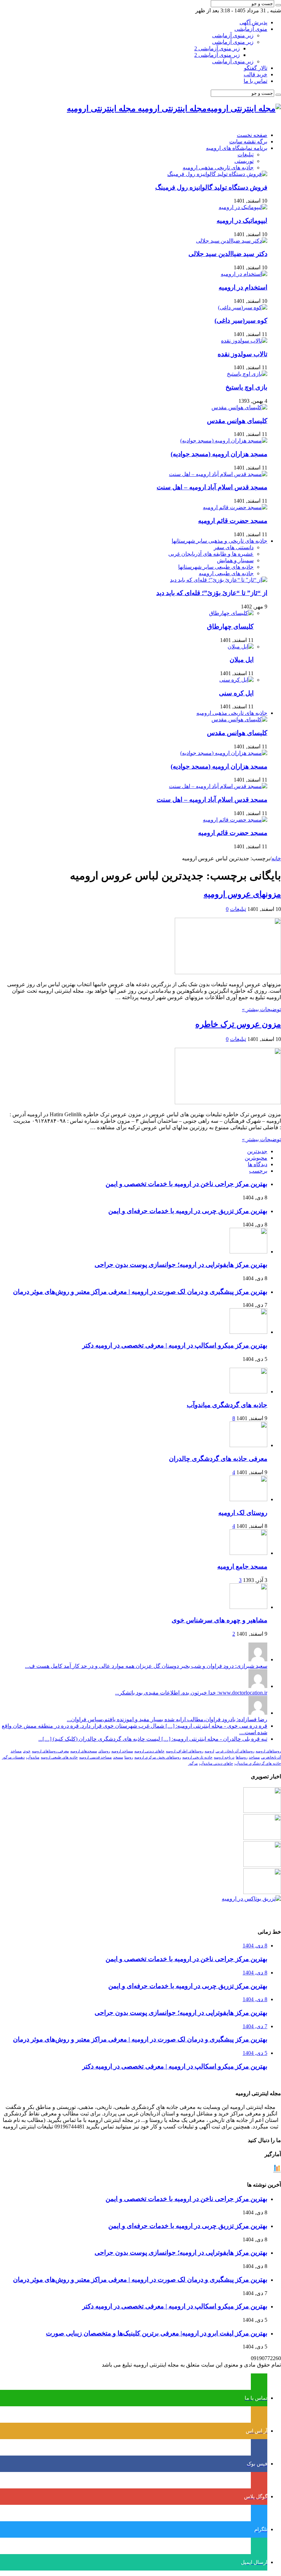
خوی (27, 1751)
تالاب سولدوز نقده (242, 354)
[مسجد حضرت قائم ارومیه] (235, 507)
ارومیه (209, 1751)
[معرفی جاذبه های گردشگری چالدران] (248, 1445)
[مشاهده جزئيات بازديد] (277, 2171)
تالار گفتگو (256, 68)
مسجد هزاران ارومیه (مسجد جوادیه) (219, 454)
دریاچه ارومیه (224, 1757)
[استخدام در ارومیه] (244, 274)
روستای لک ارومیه (243, 1513)
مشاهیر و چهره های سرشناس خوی (219, 1620)
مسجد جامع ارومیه (242, 1566)
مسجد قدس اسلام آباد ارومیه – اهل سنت (212, 487)
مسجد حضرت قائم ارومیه (233, 521)
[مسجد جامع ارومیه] (248, 1553)
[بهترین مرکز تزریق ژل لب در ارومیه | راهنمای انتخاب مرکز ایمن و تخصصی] (262, 1892)
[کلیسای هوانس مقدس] (239, 407)
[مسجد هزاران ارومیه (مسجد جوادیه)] (224, 441)
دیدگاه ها (258, 1164)
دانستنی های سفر (234, 547)
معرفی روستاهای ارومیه (50, 1751)
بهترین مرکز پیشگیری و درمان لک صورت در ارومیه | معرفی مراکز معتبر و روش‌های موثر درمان (140, 1292)
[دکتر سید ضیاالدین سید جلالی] (232, 241)
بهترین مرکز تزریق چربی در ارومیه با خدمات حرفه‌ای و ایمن (188, 1211)
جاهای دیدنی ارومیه (149, 1751)
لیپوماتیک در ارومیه (242, 221)
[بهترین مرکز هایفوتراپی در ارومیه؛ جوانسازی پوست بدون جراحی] (262, 1811)
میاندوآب (33, 1757)
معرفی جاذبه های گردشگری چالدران (218, 1459)
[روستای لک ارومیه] (248, 1499)
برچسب (258, 1171)
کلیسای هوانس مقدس (237, 421)
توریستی (244, 161)
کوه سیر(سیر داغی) (241, 320)
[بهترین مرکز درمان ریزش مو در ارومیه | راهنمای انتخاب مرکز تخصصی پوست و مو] (262, 1865)
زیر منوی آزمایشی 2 (217, 48)
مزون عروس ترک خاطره (238, 1024)
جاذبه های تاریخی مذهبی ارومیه (218, 168)
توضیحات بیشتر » (261, 1009)
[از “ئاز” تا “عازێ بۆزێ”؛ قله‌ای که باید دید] (219, 580)
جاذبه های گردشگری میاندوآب (227, 1405)
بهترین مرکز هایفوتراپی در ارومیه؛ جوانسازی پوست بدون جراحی (181, 1265)
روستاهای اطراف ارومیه (185, 1751)
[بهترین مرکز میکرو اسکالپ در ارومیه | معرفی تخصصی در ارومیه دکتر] (262, 1838)
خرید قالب (255, 74)
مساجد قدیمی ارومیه (95, 1757)
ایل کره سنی (236, 693)
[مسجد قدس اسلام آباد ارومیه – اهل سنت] (218, 474)
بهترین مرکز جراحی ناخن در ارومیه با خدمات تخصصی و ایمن (186, 1184)
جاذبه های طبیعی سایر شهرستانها (216, 567)
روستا (129, 1757)
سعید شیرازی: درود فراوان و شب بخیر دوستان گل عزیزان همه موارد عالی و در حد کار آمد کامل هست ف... (146, 1666)
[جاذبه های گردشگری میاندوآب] (248, 1392)
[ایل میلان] (241, 647)
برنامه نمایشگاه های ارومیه (237, 148)
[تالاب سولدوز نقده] (244, 341)
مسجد (118, 1757)
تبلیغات (246, 154)
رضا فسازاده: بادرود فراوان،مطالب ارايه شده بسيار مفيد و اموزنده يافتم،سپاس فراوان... (167, 1719)
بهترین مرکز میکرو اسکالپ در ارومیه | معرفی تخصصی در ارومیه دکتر (175, 1345)
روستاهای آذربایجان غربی (235, 1751)
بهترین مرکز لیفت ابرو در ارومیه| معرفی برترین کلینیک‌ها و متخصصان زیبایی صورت (157, 2333)
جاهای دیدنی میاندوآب (216, 1763)
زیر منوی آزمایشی (233, 35)
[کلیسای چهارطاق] (231, 613)
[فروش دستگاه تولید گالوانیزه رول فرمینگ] (217, 174)
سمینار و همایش (235, 560)
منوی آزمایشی (251, 29)
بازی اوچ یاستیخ (246, 387)
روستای (104, 1751)
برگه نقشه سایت (248, 141)
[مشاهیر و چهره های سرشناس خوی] (248, 1607)
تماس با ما (255, 81)
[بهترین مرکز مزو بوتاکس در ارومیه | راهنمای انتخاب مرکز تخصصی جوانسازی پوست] (251, 1899)
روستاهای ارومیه (268, 1751)
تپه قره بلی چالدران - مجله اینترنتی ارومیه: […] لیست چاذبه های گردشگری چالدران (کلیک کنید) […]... (153, 1739)
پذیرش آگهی (253, 22)
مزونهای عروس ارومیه (242, 894)
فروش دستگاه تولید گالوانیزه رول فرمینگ (211, 187)
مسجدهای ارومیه (84, 1751)
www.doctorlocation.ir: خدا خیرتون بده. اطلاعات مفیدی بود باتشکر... (191, 1693)
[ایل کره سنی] (236, 680)
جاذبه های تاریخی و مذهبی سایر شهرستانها (219, 541)
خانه (276, 858)
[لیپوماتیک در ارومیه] (243, 207)
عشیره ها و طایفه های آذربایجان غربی (211, 554)
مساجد (254, 1757)
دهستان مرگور (13, 1757)
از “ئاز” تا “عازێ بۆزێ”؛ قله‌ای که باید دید (212, 593)
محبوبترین (256, 1158)
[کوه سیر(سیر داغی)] (243, 307)
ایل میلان (242, 660)
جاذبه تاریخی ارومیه (197, 1757)
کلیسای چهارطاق (230, 626)
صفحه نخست (252, 135)
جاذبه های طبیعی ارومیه (226, 573)
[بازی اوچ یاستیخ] (247, 374)
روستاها (242, 1757)
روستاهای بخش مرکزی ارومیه (158, 1757)
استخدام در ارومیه (243, 287)
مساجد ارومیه (122, 1751)
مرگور (193, 1763)
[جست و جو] (278, 5)
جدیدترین (257, 1151)
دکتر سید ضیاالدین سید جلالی (228, 254)
